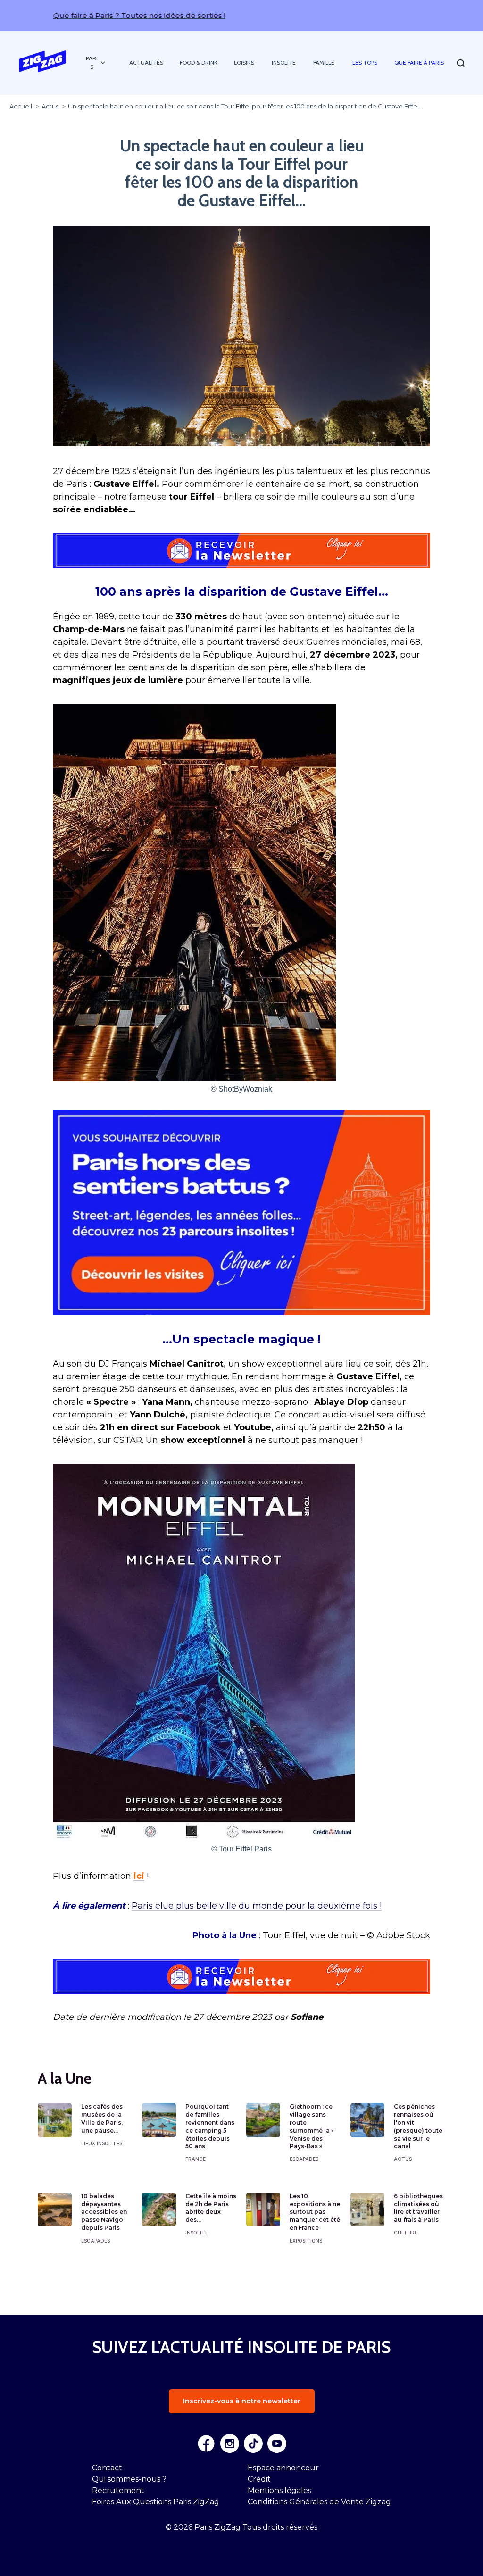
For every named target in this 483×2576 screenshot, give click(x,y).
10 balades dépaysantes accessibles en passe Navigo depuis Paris (104, 2212)
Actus (403, 2159)
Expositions (306, 2241)
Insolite (284, 63)
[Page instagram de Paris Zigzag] (230, 2443)
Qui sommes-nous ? (129, 2479)
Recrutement (118, 2490)
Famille (324, 63)
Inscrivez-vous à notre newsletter (242, 2401)
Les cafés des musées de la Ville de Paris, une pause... (102, 2118)
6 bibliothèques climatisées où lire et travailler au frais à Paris (418, 2208)
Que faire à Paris (419, 63)
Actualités (146, 63)
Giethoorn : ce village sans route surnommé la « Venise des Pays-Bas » (312, 2126)
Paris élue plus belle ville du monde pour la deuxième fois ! (257, 1906)
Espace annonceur (283, 2468)
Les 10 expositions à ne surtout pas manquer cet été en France (315, 2212)
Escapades (304, 2159)
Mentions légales (279, 2490)
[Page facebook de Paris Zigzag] (206, 2443)
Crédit (259, 2479)
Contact (107, 2468)
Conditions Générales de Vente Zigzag (319, 2502)
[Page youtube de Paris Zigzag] (277, 2443)
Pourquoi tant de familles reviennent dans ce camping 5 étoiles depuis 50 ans (210, 2126)
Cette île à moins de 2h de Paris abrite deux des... (211, 2208)
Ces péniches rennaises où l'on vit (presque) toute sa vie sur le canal (418, 2126)
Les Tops (365, 63)
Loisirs (244, 63)
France (196, 2159)
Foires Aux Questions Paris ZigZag (156, 2502)
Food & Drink (199, 63)
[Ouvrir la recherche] (461, 63)
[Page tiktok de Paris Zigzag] (253, 2443)
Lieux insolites (102, 2143)
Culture (406, 2233)
